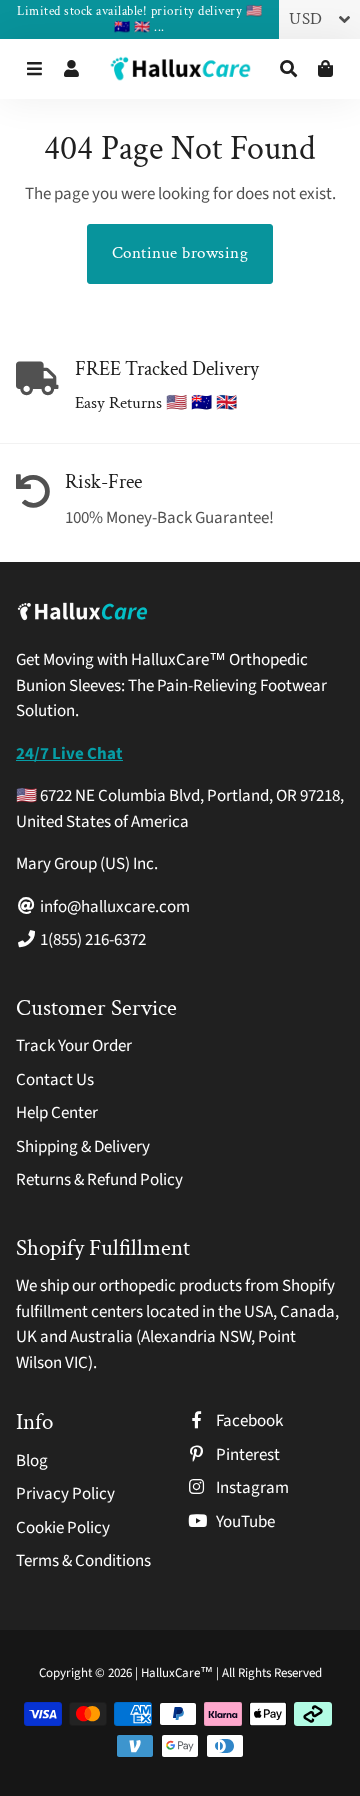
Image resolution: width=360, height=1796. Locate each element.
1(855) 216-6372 (91, 940)
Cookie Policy (63, 1528)
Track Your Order (74, 1046)
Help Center (57, 1113)
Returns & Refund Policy (99, 1180)
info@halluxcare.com (113, 907)
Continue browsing (180, 253)
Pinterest (246, 1455)
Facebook (248, 1421)
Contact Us (55, 1080)
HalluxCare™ (178, 1673)
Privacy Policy (65, 1494)
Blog (32, 1461)
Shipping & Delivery (83, 1147)
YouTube (244, 1522)
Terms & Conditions (83, 1561)
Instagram (251, 1488)
